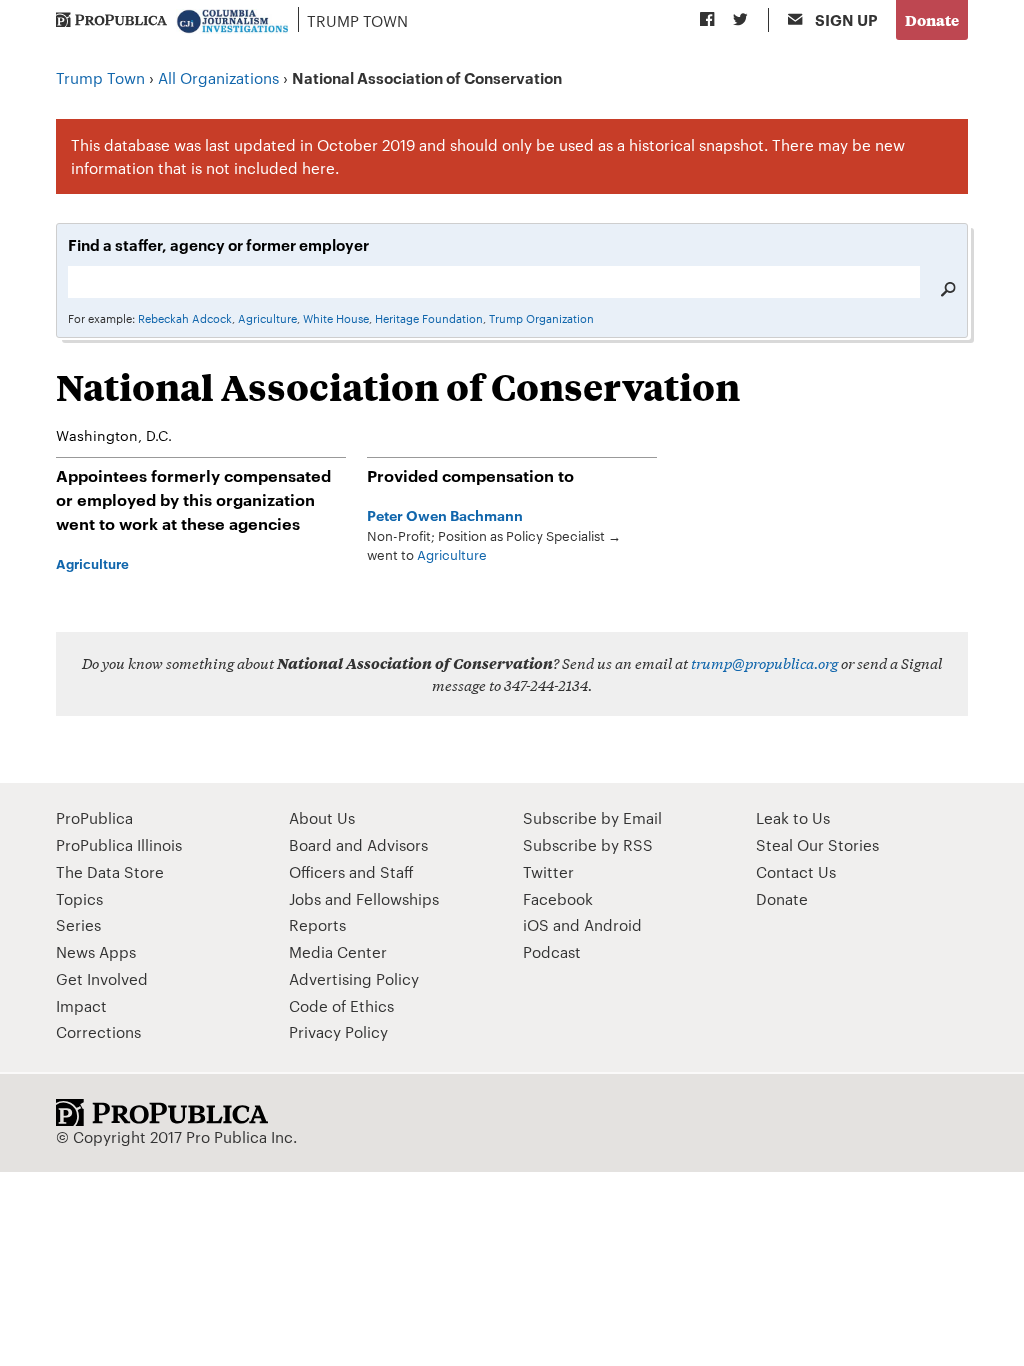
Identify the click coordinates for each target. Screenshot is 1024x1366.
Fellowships (397, 898)
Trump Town (357, 20)
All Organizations (218, 77)
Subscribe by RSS (588, 844)
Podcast (552, 951)
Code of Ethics (341, 1005)
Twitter (548, 871)
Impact (81, 1005)
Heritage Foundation (429, 318)
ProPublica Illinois (119, 844)
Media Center (338, 951)
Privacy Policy (338, 1031)
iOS (536, 924)
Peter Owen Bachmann (445, 514)
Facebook (558, 898)
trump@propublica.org (764, 662)
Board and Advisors (358, 844)
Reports (317, 924)
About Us (322, 817)
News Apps (96, 951)
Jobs (305, 898)
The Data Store (110, 871)
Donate (932, 19)
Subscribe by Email (592, 817)
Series (78, 924)
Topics (79, 898)
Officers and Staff (351, 871)
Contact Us (796, 871)
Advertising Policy (354, 978)
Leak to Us (793, 817)
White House (336, 318)
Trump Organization (541, 318)
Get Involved (102, 978)
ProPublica (94, 817)
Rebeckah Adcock (185, 318)
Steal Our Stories (817, 844)
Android (613, 924)
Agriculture (267, 318)
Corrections (98, 1031)
